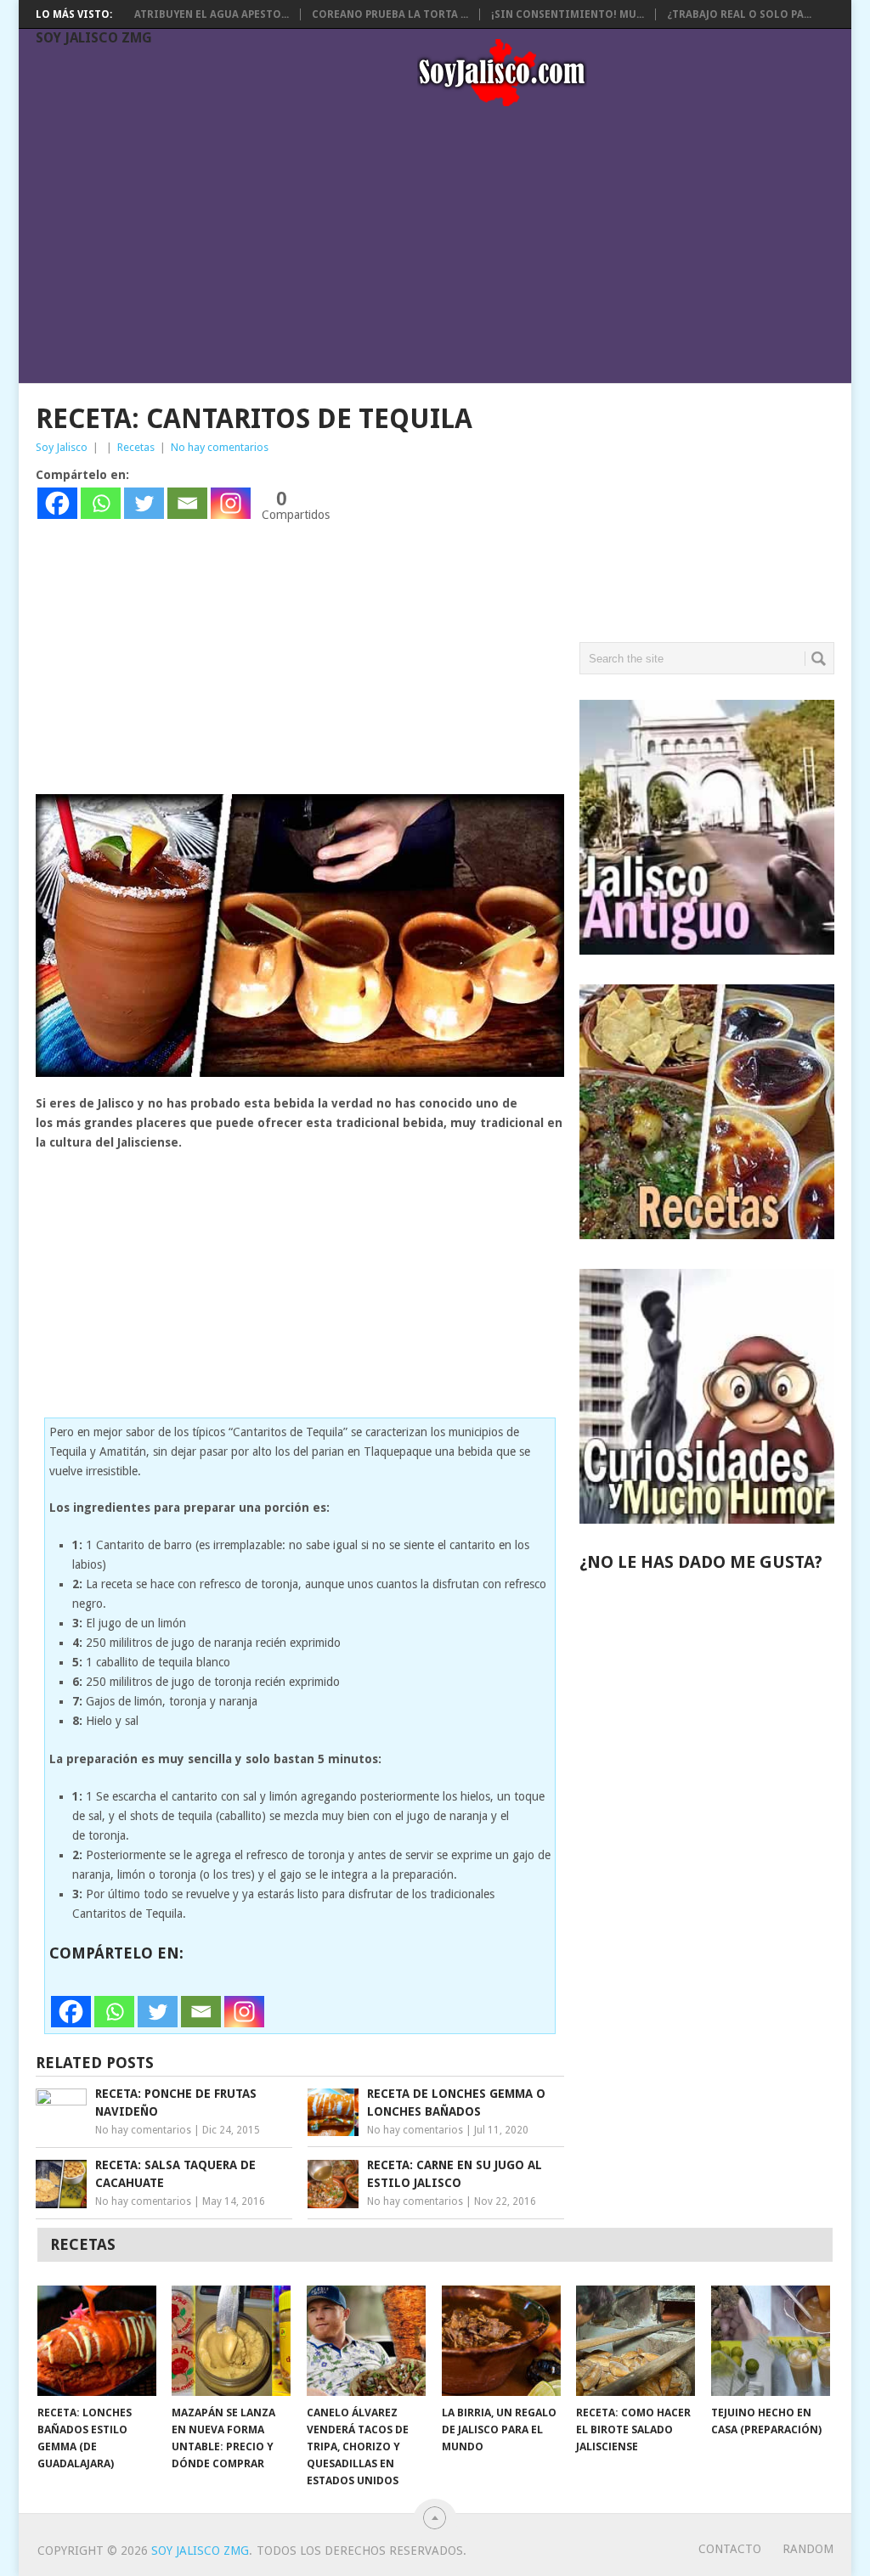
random (808, 2549)
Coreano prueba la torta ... (390, 14)
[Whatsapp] (101, 503)
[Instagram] (231, 503)
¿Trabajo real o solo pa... (739, 14)
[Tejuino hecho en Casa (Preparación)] (771, 2341)
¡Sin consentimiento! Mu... (568, 14)
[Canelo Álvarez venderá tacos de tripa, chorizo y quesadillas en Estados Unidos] (366, 2341)
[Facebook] (57, 503)
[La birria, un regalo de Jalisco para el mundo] (501, 2341)
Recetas (136, 447)
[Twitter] (144, 503)
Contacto (730, 2549)
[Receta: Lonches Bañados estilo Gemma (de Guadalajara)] (97, 2341)
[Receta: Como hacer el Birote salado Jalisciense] (636, 2341)
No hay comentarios (220, 447)
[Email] (187, 503)
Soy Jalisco (62, 447)
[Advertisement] (444, 248)
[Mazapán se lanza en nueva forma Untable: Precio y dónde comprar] (231, 2341)
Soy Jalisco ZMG (94, 38)
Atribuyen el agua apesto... (212, 14)
